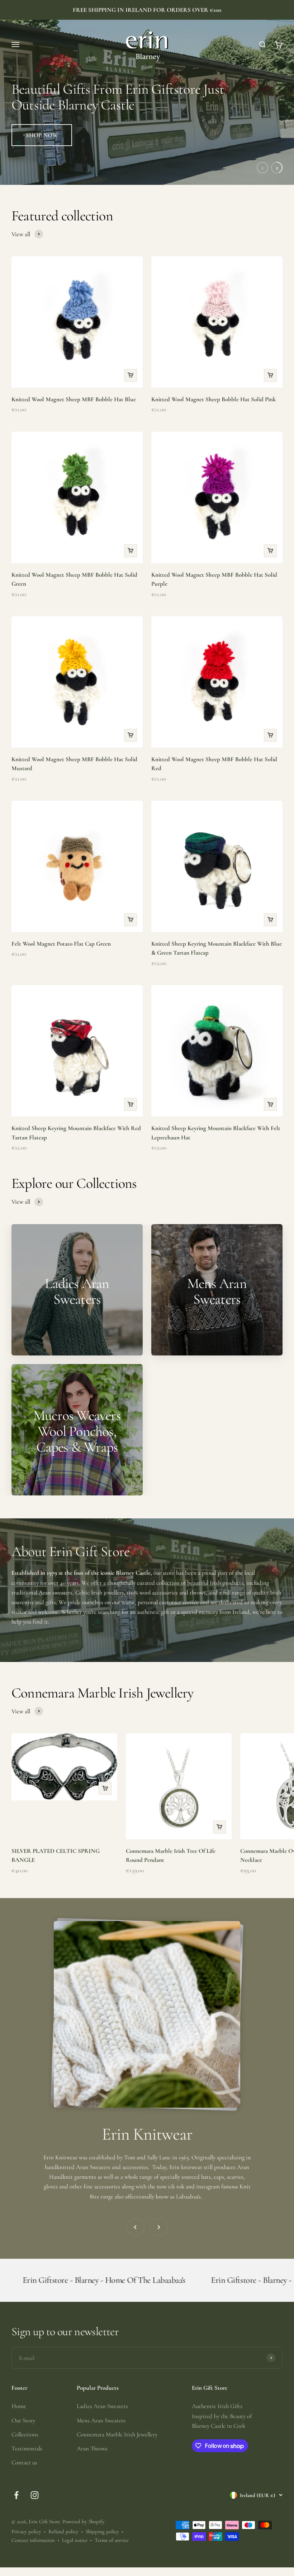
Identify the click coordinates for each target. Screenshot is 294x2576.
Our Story (23, 2420)
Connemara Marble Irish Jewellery (117, 2434)
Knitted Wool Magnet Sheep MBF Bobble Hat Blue (74, 399)
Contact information (33, 2540)
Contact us (24, 2462)
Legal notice (75, 2540)
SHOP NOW (42, 135)
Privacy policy (26, 2531)
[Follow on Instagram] (35, 2495)
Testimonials (27, 2448)
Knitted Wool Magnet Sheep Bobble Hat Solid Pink (214, 399)
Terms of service (112, 2540)
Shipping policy (102, 2531)
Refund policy (63, 2531)
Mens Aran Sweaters (101, 2420)
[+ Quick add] (131, 375)
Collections (25, 2434)
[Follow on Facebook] (16, 2495)
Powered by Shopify (84, 2521)
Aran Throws (92, 2448)
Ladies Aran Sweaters (102, 2406)
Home (19, 2406)
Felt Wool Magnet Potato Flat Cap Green (61, 944)
